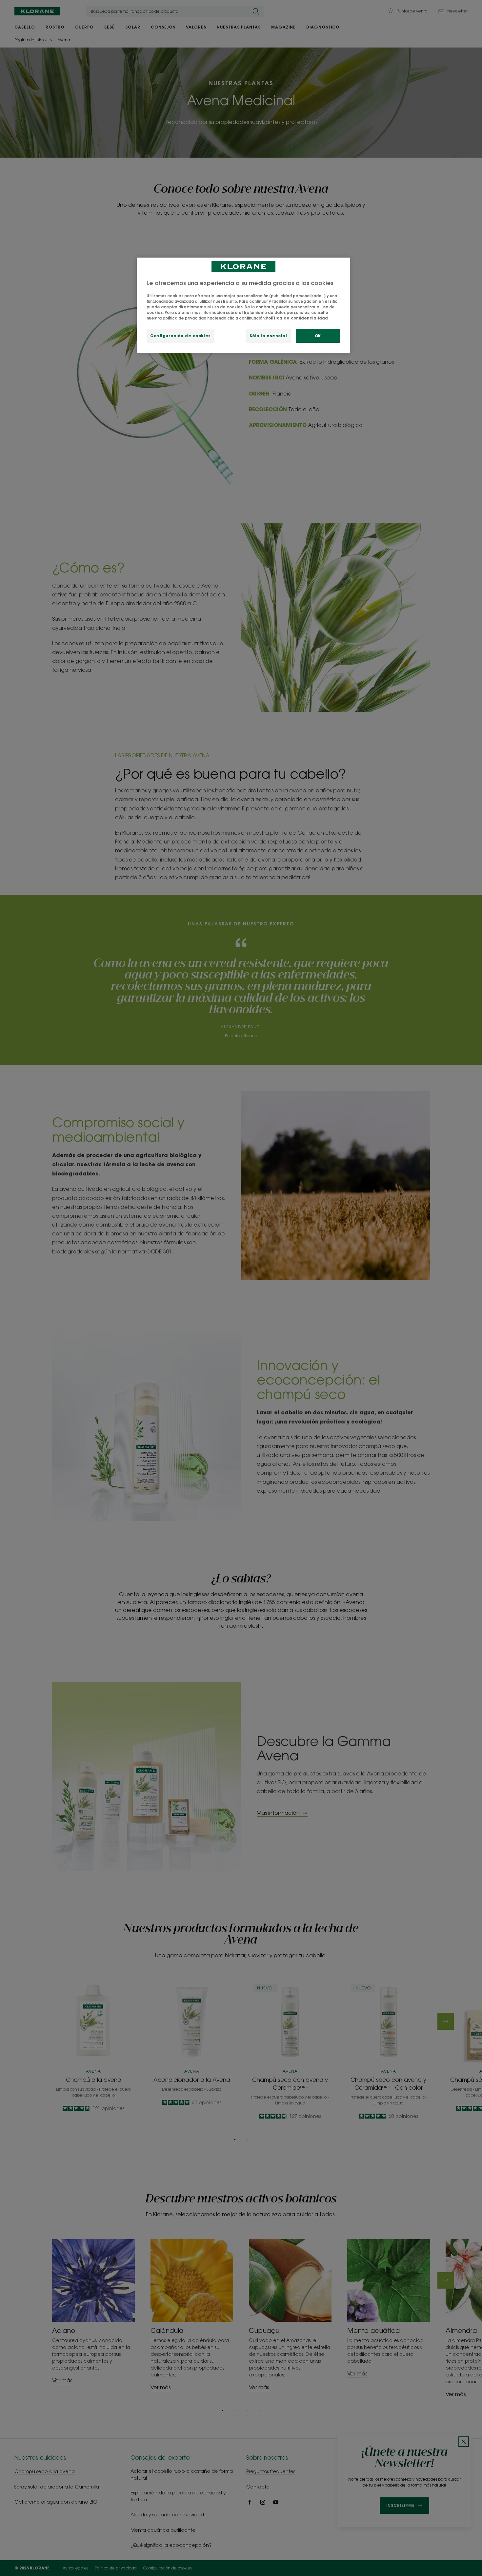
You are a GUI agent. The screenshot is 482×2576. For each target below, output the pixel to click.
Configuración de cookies (181, 336)
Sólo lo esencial (268, 336)
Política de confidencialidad (297, 318)
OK (318, 336)
